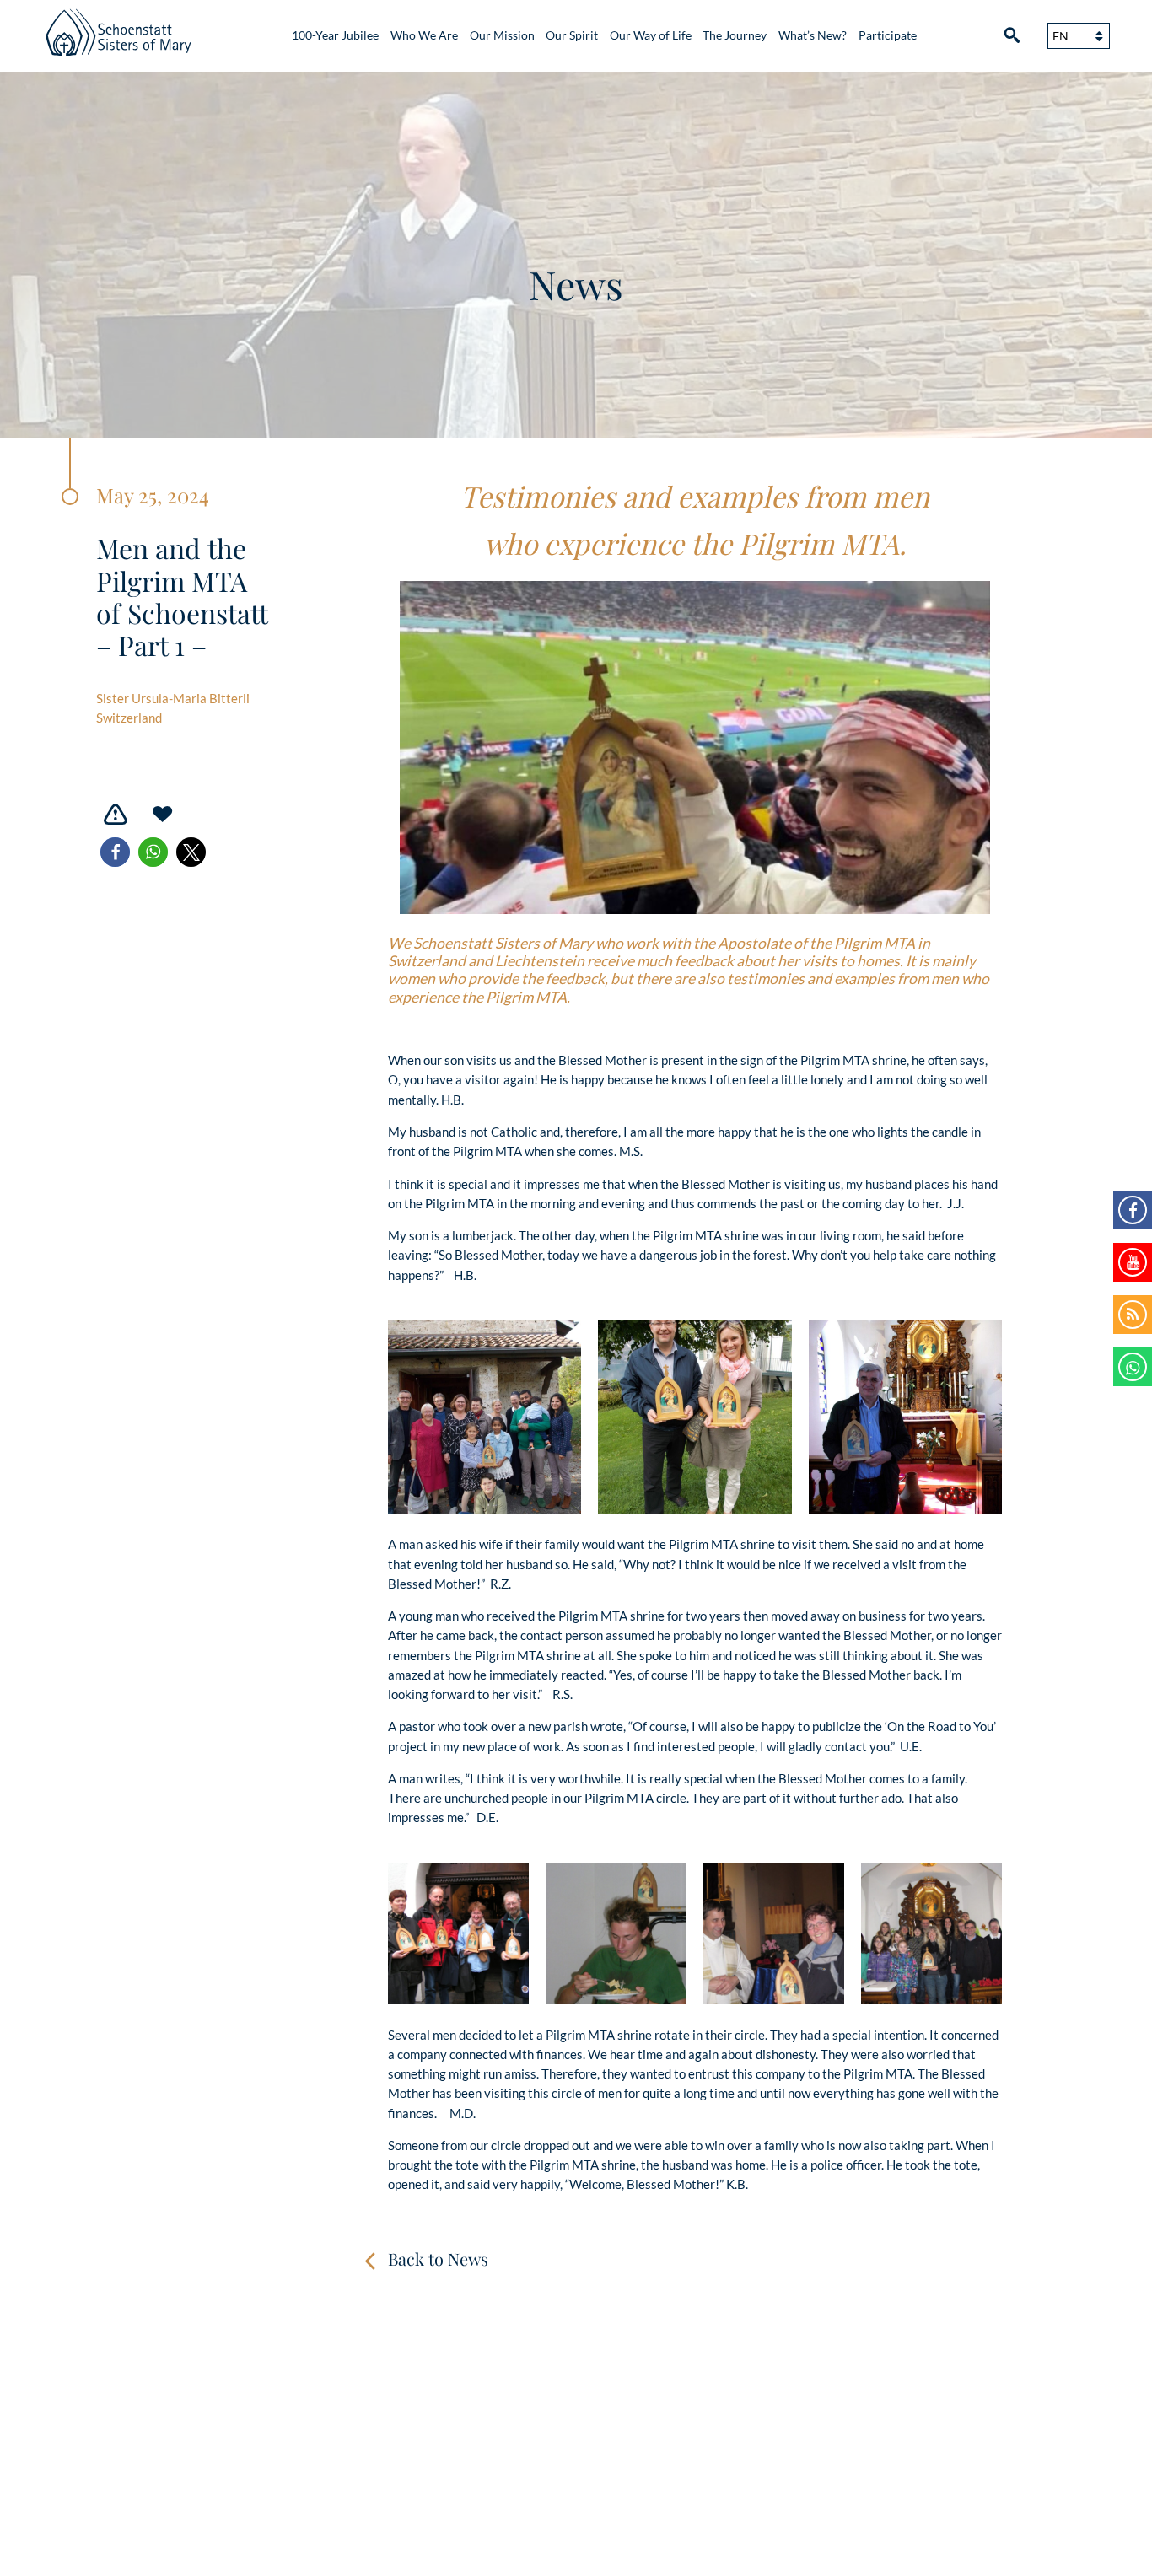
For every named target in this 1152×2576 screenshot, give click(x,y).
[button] (115, 852)
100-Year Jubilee (335, 35)
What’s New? (813, 35)
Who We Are (424, 35)
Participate (888, 35)
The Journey (735, 35)
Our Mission (502, 35)
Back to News (438, 2259)
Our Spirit (572, 35)
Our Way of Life (651, 35)
